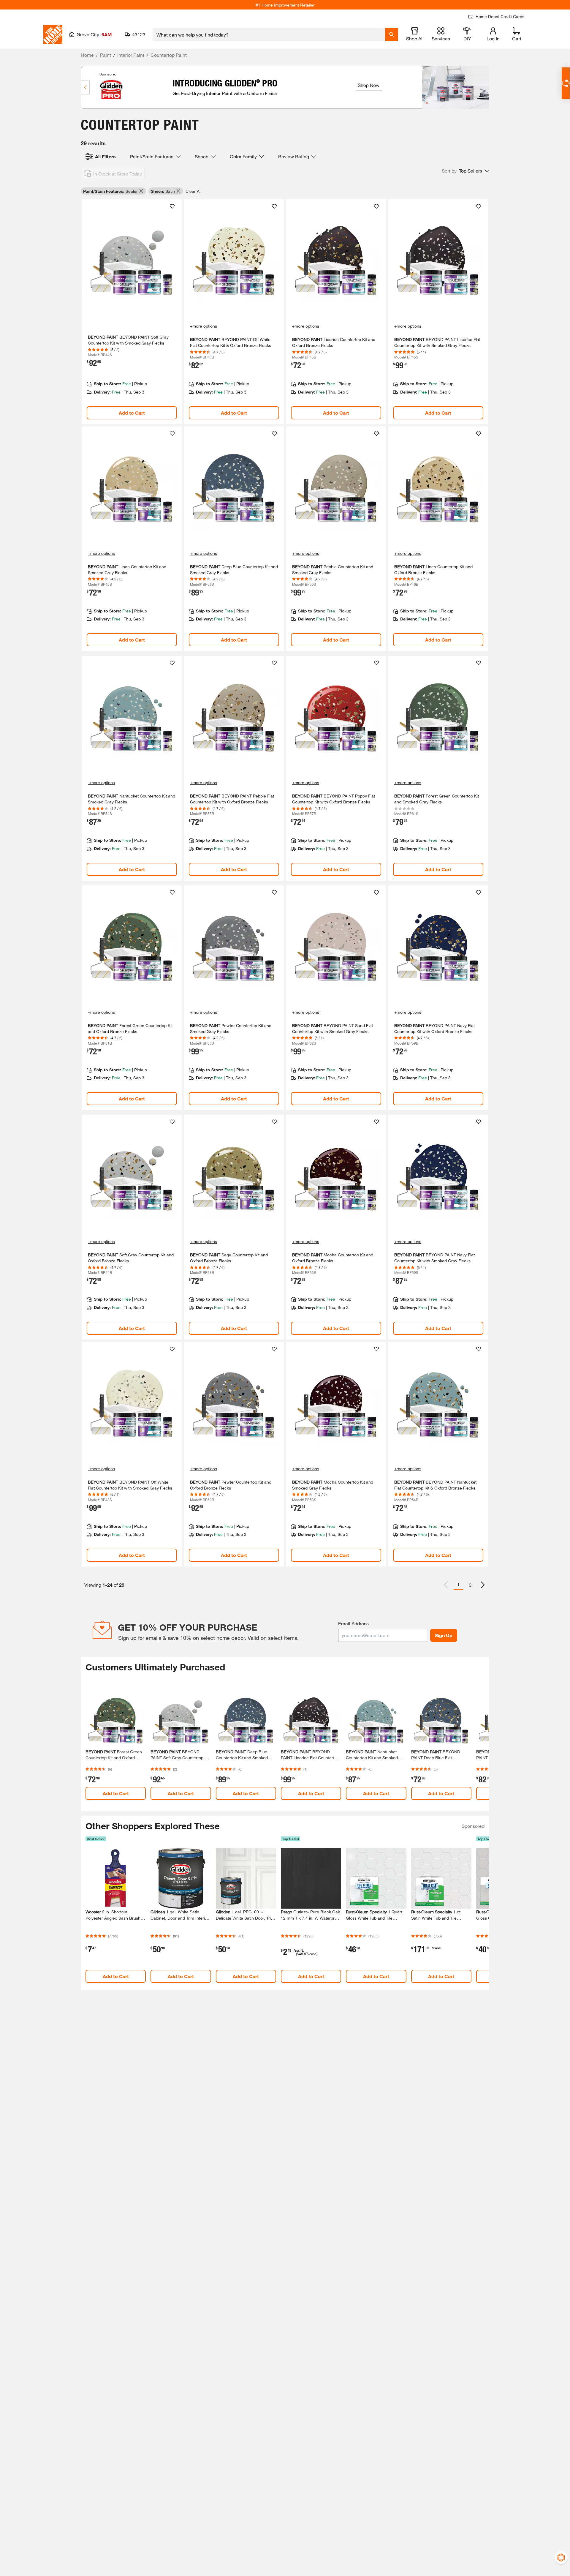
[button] (465, 171)
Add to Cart (132, 413)
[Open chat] (566, 83)
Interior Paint (131, 55)
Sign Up (444, 1635)
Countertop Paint (169, 55)
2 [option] (470, 1585)
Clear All (193, 191)
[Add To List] (172, 206)
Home (87, 55)
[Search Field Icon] (392, 34)
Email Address (353, 1623)
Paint (106, 55)
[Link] (132, 312)
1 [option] (459, 1584)
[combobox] (269, 34)
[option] (483, 1585)
